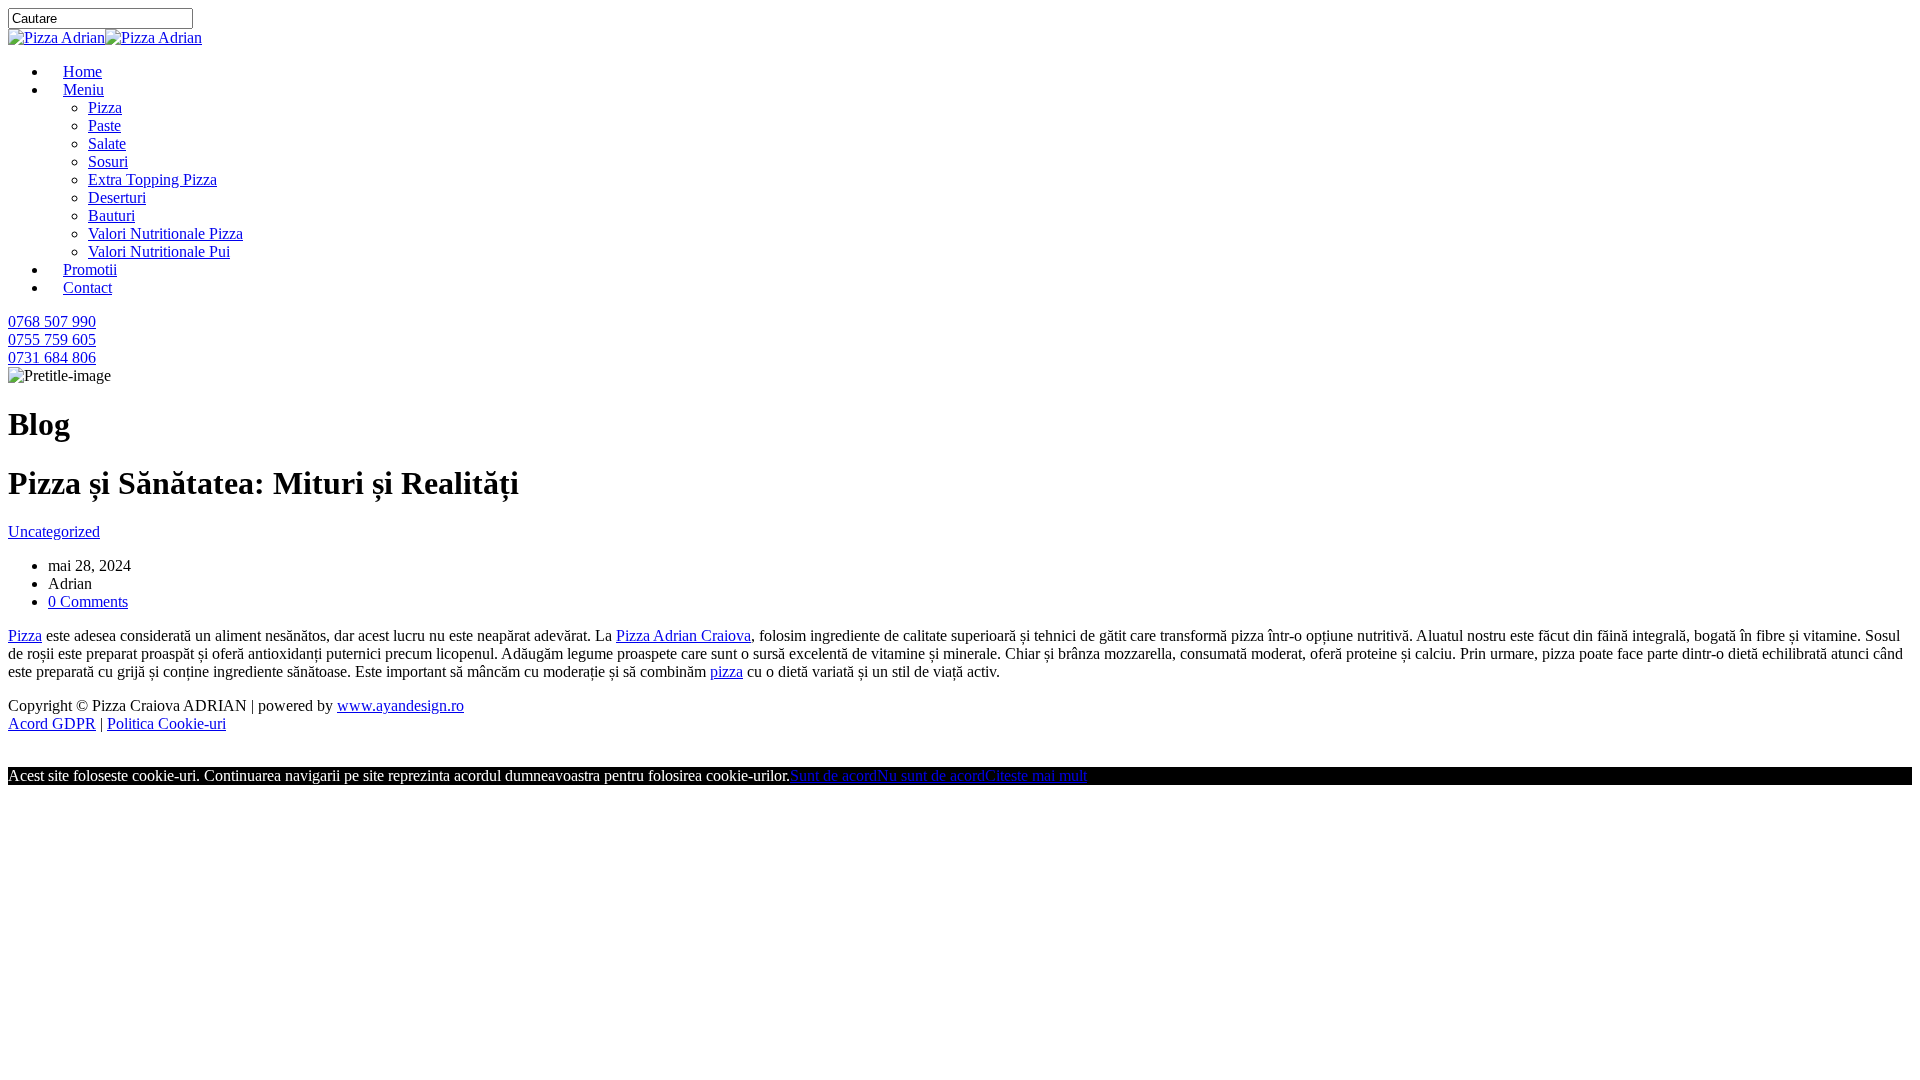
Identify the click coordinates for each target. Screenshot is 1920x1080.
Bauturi (111, 215)
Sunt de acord (833, 775)
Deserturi (117, 197)
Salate (107, 143)
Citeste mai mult (1036, 775)
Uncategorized (54, 531)
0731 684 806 (52, 357)
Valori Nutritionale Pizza (165, 233)
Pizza (105, 107)
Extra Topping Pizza (152, 179)
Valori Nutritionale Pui (159, 251)
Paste (104, 125)
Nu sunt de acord (931, 775)
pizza (726, 671)
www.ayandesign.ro (400, 705)
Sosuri (108, 161)
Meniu (83, 89)
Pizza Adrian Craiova (683, 635)
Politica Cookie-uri (166, 723)
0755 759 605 (52, 339)
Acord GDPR (52, 723)
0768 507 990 (52, 321)
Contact (87, 287)
